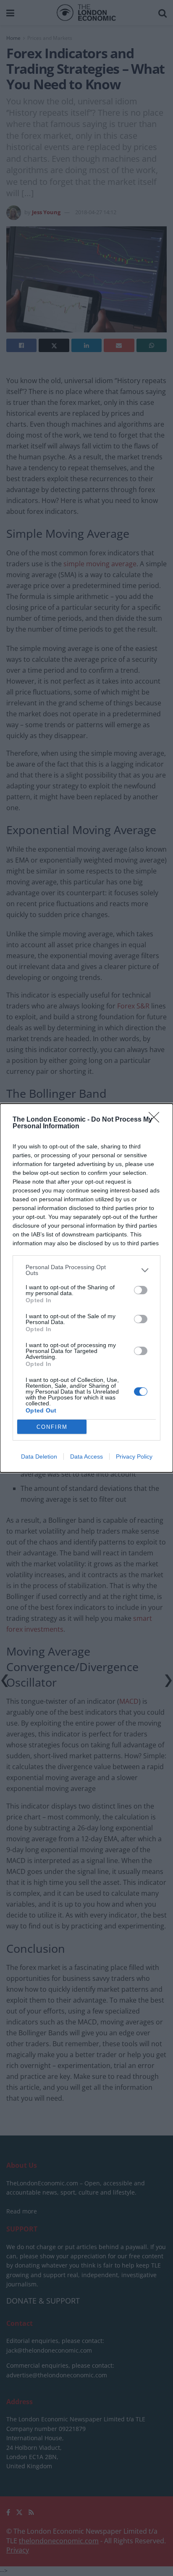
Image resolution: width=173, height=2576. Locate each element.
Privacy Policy (134, 1456)
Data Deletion (39, 1456)
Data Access (86, 1456)
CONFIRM (52, 1427)
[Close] (157, 1120)
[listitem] (86, 1270)
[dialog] (86, 1288)
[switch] (141, 1290)
